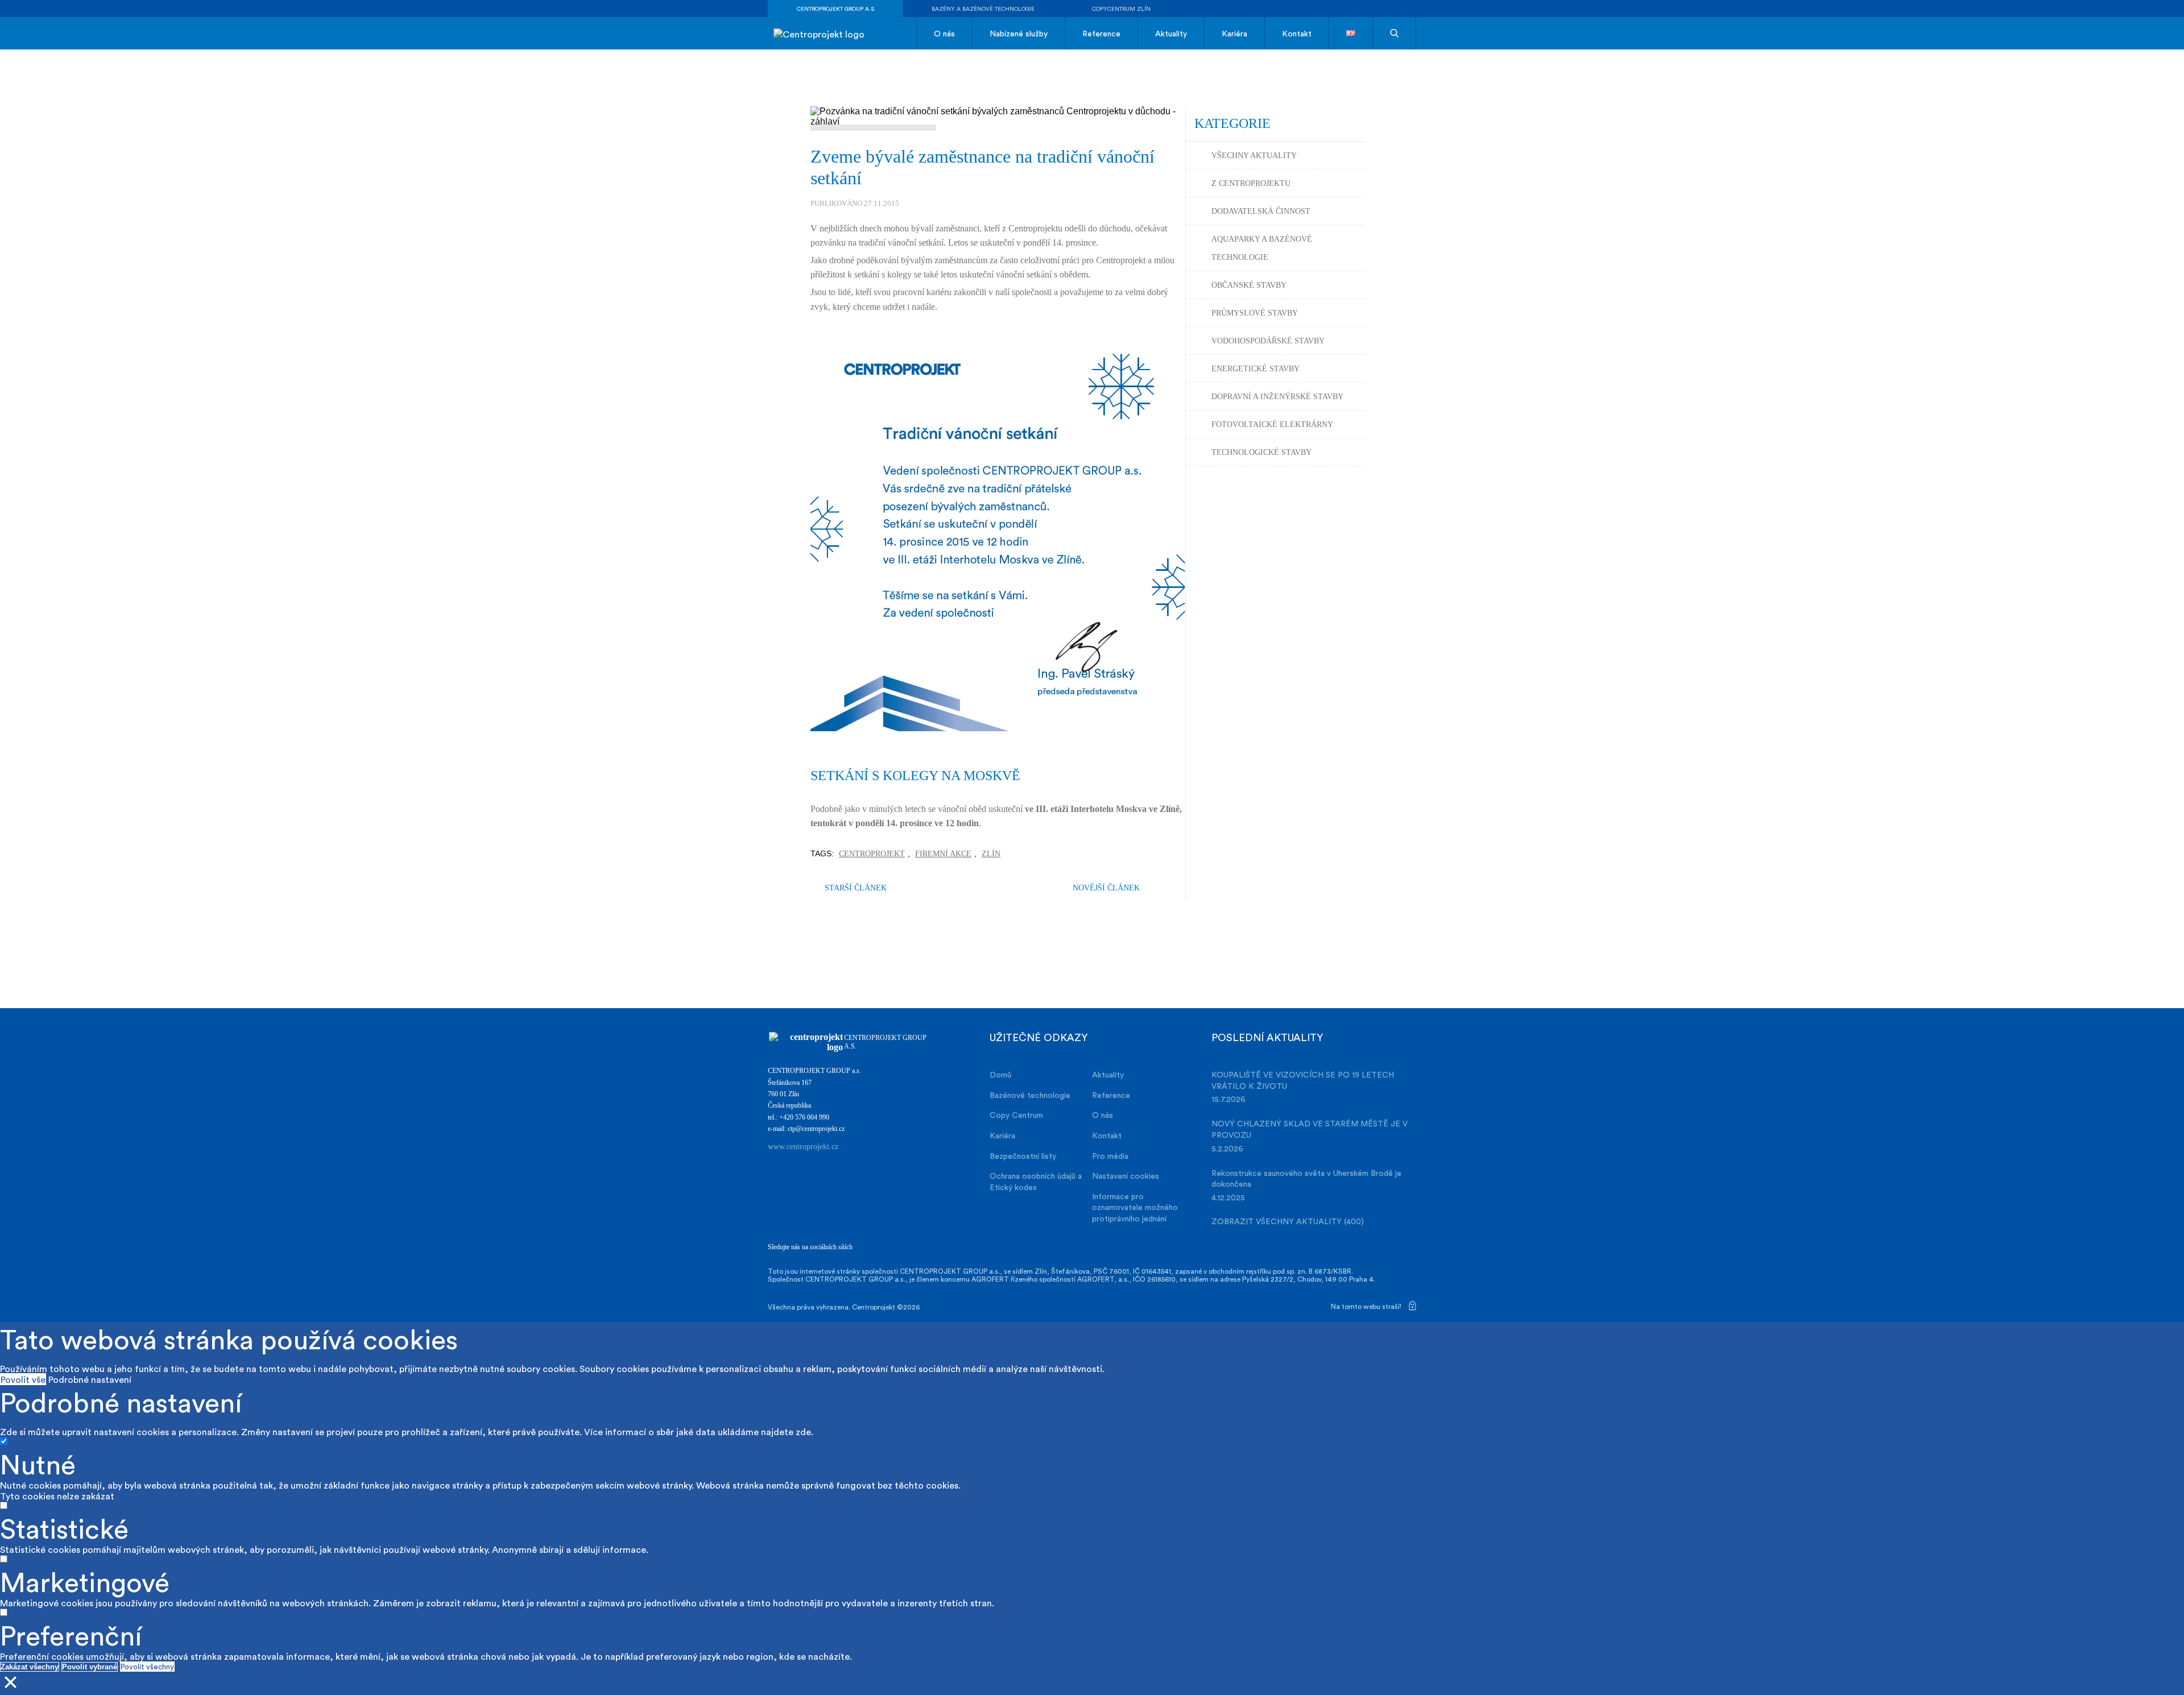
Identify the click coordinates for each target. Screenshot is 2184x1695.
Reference (1101, 33)
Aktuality (1171, 33)
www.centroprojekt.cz (803, 1147)
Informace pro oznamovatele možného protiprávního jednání (1135, 1207)
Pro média (1110, 1156)
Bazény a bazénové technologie (983, 9)
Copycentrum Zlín (1121, 9)
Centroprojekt (872, 854)
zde (803, 1431)
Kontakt (1297, 33)
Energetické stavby (1256, 369)
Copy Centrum (1016, 1115)
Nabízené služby (1019, 33)
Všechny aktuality (1254, 156)
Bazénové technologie (1030, 1095)
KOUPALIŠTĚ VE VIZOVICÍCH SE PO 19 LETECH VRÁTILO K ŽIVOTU (1303, 1080)
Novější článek (1106, 888)
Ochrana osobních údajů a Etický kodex (1036, 1181)
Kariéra (1234, 33)
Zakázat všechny (30, 1667)
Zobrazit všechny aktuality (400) (1288, 1221)
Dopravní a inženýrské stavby (1277, 397)
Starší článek (856, 888)
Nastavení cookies (1126, 1176)
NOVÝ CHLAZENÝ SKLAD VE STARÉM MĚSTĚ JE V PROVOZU (1310, 1129)
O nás (944, 33)
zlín (991, 854)
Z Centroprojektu (1251, 183)
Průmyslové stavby (1255, 313)
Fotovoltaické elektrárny (1272, 424)
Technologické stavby (1261, 452)
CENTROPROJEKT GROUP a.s (835, 9)
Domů (1000, 1074)
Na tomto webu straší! (1367, 1306)
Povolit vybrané (90, 1667)
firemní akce (943, 854)
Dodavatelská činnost (1261, 211)
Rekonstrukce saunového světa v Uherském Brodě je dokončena (1306, 1178)
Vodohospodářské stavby (1268, 341)
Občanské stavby (1249, 285)
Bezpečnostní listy (1023, 1156)
